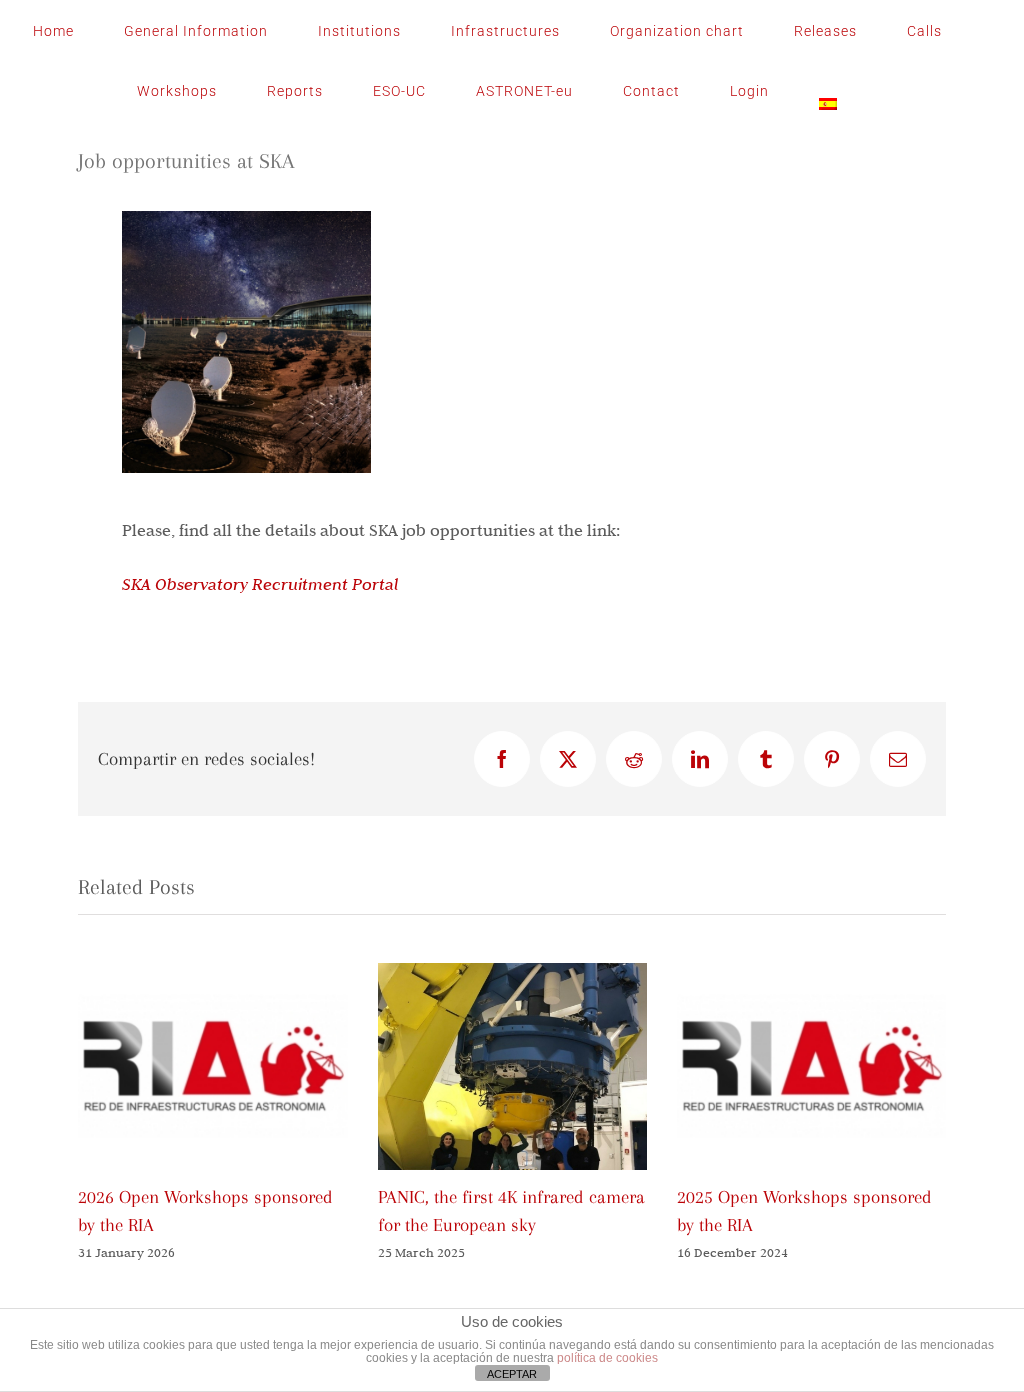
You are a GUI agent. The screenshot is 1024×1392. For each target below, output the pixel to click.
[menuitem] (828, 91)
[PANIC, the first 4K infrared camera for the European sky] (512, 973)
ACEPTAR (512, 1374)
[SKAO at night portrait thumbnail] (247, 220)
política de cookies (607, 1358)
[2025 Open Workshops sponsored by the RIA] (811, 973)
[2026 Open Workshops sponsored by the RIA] (212, 973)
